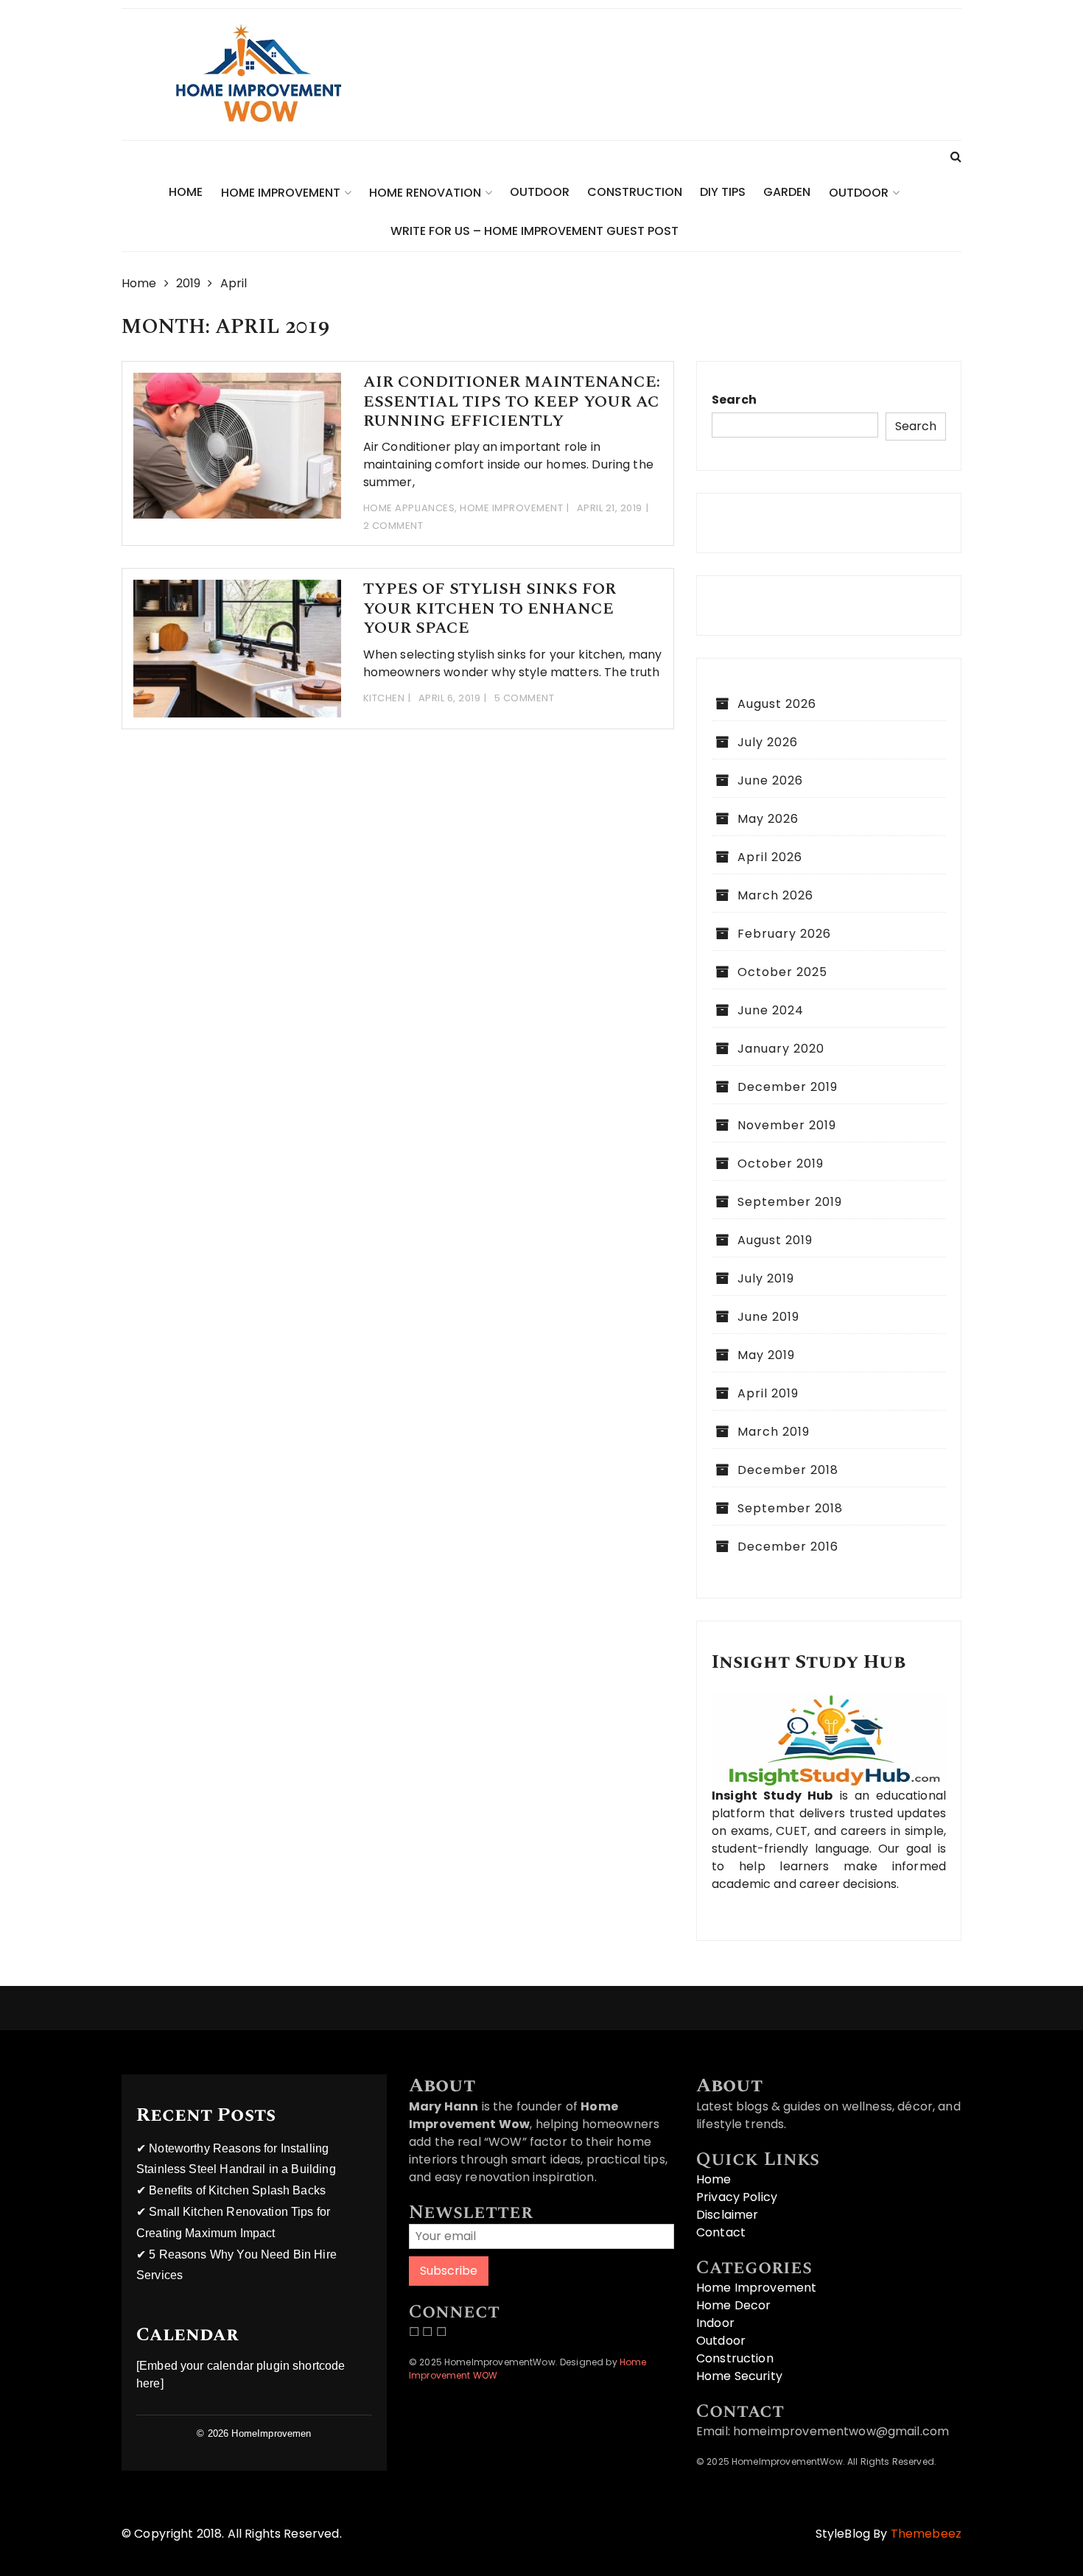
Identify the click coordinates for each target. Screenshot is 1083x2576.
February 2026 (784, 934)
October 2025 (782, 972)
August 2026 (777, 704)
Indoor (715, 2323)
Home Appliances (409, 508)
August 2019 (775, 1240)
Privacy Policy (737, 2197)
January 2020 (781, 1049)
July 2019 (766, 1278)
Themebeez (926, 2534)
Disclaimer (728, 2215)
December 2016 (788, 1547)
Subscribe (449, 2271)
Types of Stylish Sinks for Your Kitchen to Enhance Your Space (490, 608)
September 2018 (790, 1508)
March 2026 (775, 895)
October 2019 (781, 1164)
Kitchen (384, 698)
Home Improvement (281, 193)
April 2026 (770, 857)
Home (186, 192)
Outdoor (540, 192)
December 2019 (788, 1087)
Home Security (739, 2376)
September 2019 (790, 1202)
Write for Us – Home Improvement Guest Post (535, 231)
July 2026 (768, 742)
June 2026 (770, 780)
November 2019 (787, 1125)
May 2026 (768, 819)
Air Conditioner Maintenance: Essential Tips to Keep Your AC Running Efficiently (512, 401)
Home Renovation (425, 193)
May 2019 (766, 1355)
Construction (635, 192)
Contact (721, 2232)
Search (734, 400)
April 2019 (768, 1393)
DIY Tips (723, 192)
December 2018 (788, 1470)
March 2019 (774, 1432)
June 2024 (771, 1010)
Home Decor (734, 2305)
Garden (787, 192)
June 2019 (768, 1317)
